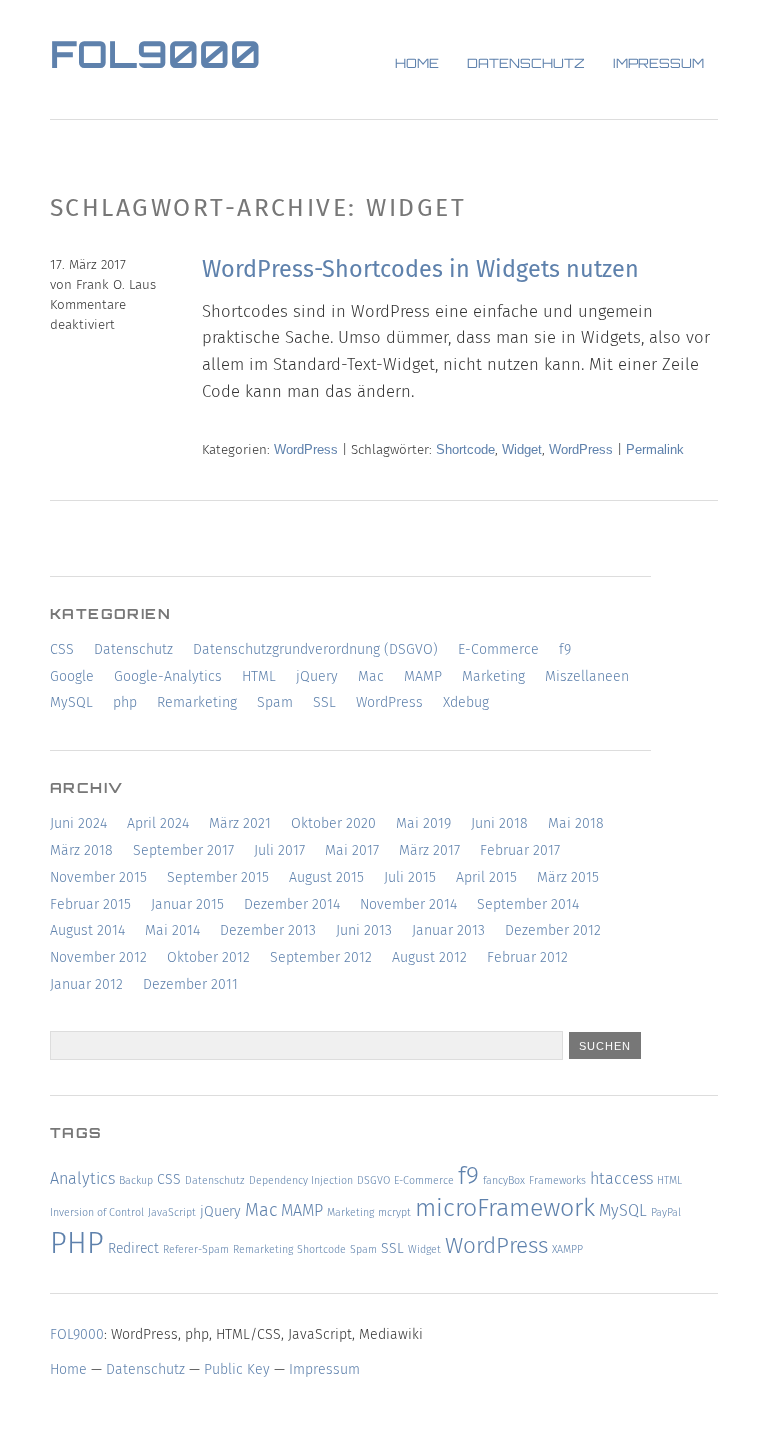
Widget (522, 449)
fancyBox (504, 1180)
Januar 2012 (86, 984)
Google (72, 676)
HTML (259, 676)
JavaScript (172, 1212)
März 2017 (429, 850)
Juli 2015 (410, 877)
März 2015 (568, 877)
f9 (565, 649)
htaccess (621, 1178)
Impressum (658, 64)
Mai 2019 (423, 823)
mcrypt (394, 1212)
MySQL (71, 702)
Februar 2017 (520, 850)
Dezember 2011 (190, 984)
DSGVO (373, 1180)
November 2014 (408, 904)
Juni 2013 (364, 930)
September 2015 (218, 877)
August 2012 (429, 957)
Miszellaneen (587, 676)
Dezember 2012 (553, 930)
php (125, 702)
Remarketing (197, 702)
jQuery (317, 676)
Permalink (655, 449)
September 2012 (321, 957)
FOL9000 (155, 58)
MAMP (423, 676)
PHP (77, 1243)
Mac (371, 676)
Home (417, 64)
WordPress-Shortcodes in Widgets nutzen (420, 269)
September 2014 (528, 904)
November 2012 (98, 957)
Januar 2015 (187, 904)
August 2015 (326, 877)
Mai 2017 (352, 850)
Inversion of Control (97, 1212)
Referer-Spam (196, 1249)
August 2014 (87, 930)
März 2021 (240, 823)
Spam (275, 702)
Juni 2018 (499, 823)
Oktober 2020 (333, 823)
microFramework (505, 1208)
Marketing (493, 676)
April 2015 (486, 877)
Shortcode (465, 449)
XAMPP (567, 1249)
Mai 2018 (576, 823)
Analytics (82, 1178)
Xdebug (466, 702)
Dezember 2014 (292, 904)
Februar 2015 (90, 904)
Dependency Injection (301, 1180)
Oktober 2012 (208, 957)
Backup (136, 1180)
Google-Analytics (168, 676)
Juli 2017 (279, 850)
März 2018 (81, 850)
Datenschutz (526, 64)
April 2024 (158, 823)
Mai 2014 (172, 930)
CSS (62, 649)
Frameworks (557, 1180)
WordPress (306, 449)
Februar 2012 (527, 957)
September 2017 (183, 850)
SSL (324, 702)
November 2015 (98, 877)
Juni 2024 (78, 823)
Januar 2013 (448, 930)
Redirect (133, 1248)
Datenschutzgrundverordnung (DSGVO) (315, 649)
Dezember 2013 (268, 930)
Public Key (237, 1369)
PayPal (666, 1212)
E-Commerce (498, 649)
